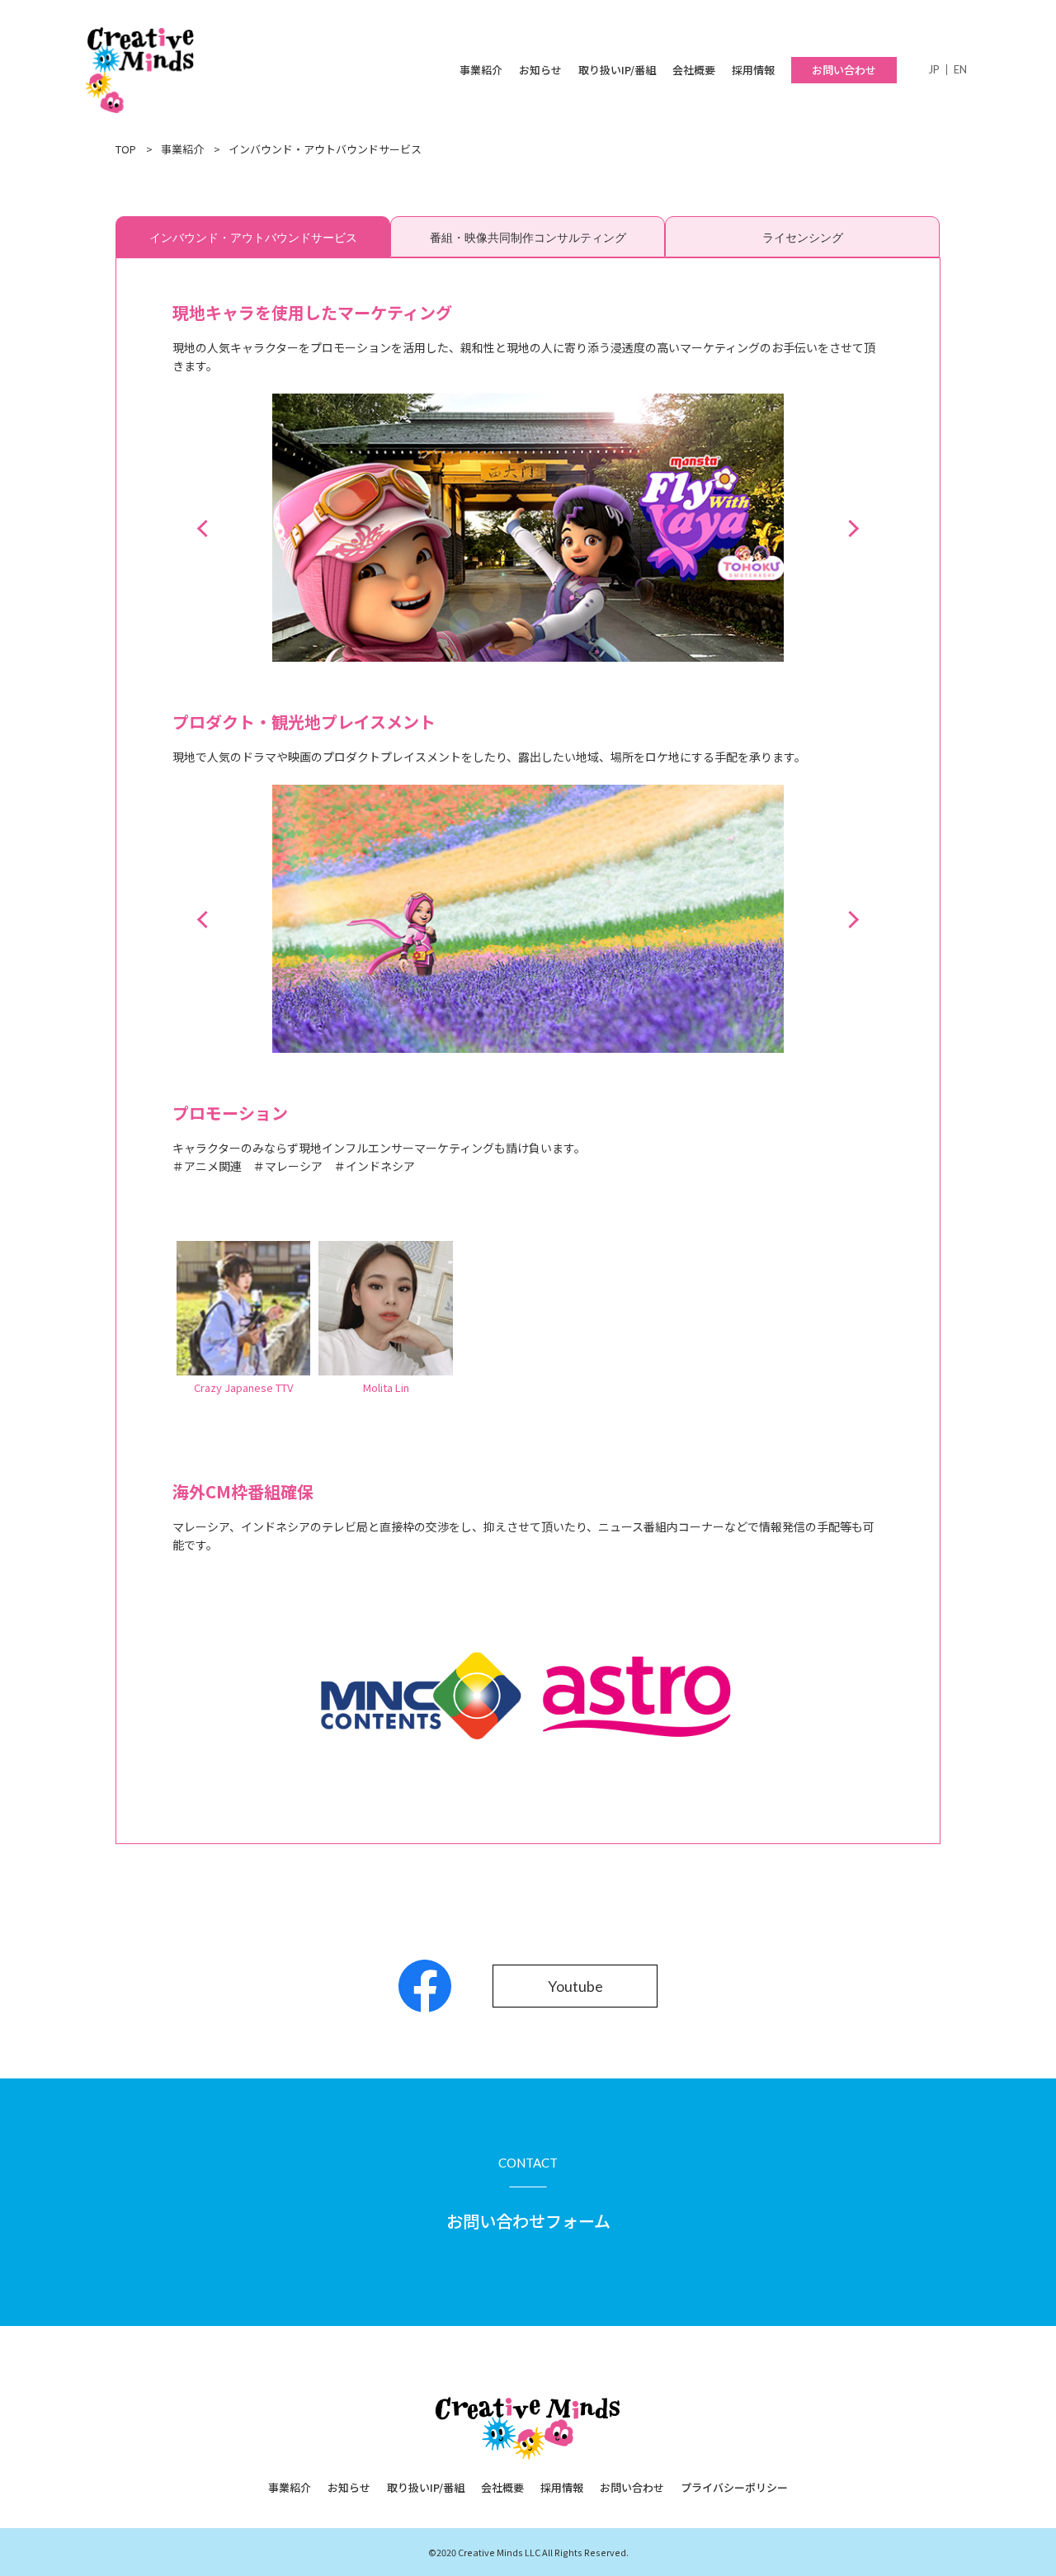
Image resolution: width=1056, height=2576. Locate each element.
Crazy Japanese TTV (243, 1387)
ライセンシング (803, 237)
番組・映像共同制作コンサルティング (528, 237)
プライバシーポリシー (734, 2487)
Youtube (575, 1986)
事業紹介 (481, 70)
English (960, 70)
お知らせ (540, 70)
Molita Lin (386, 1387)
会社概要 (694, 70)
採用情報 (753, 70)
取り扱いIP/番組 (617, 70)
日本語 (934, 70)
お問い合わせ (844, 70)
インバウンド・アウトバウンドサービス (253, 237)
